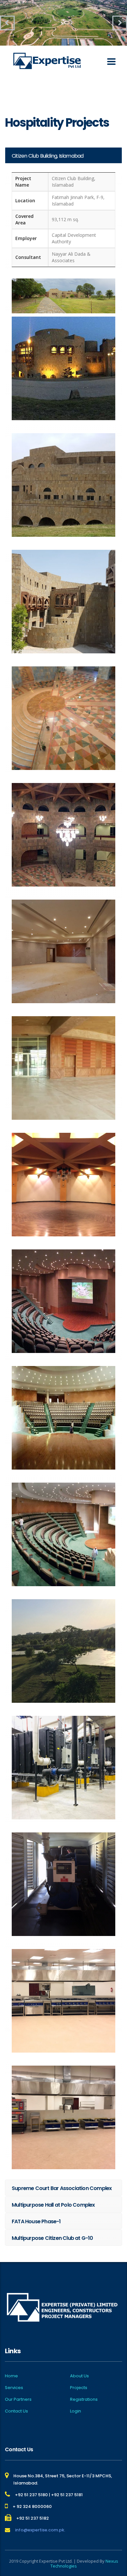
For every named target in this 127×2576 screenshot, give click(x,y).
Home (11, 2376)
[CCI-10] (63, 1301)
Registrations (84, 2399)
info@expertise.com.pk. (40, 2530)
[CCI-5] (63, 718)
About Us (79, 2376)
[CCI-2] (63, 368)
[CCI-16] (63, 2001)
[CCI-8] (63, 1068)
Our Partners (18, 2399)
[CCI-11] (63, 1418)
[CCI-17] (63, 2117)
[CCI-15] (63, 1884)
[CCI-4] (63, 602)
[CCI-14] (63, 1768)
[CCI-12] (63, 1534)
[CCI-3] (63, 485)
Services (14, 2388)
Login (76, 2411)
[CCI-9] (63, 1185)
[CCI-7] (63, 951)
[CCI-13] (63, 1651)
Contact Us (16, 2411)
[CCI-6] (63, 835)
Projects (79, 2388)
